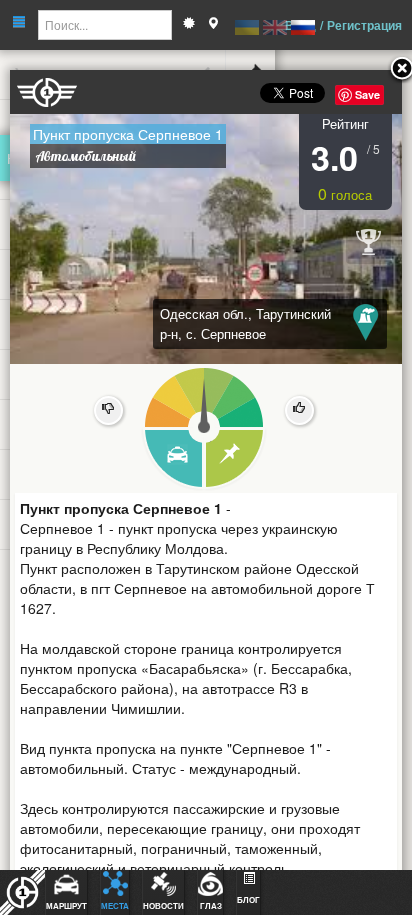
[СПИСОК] (235, 459)
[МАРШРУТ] (172, 459)
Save (367, 94)
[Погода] (189, 25)
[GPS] (213, 25)
